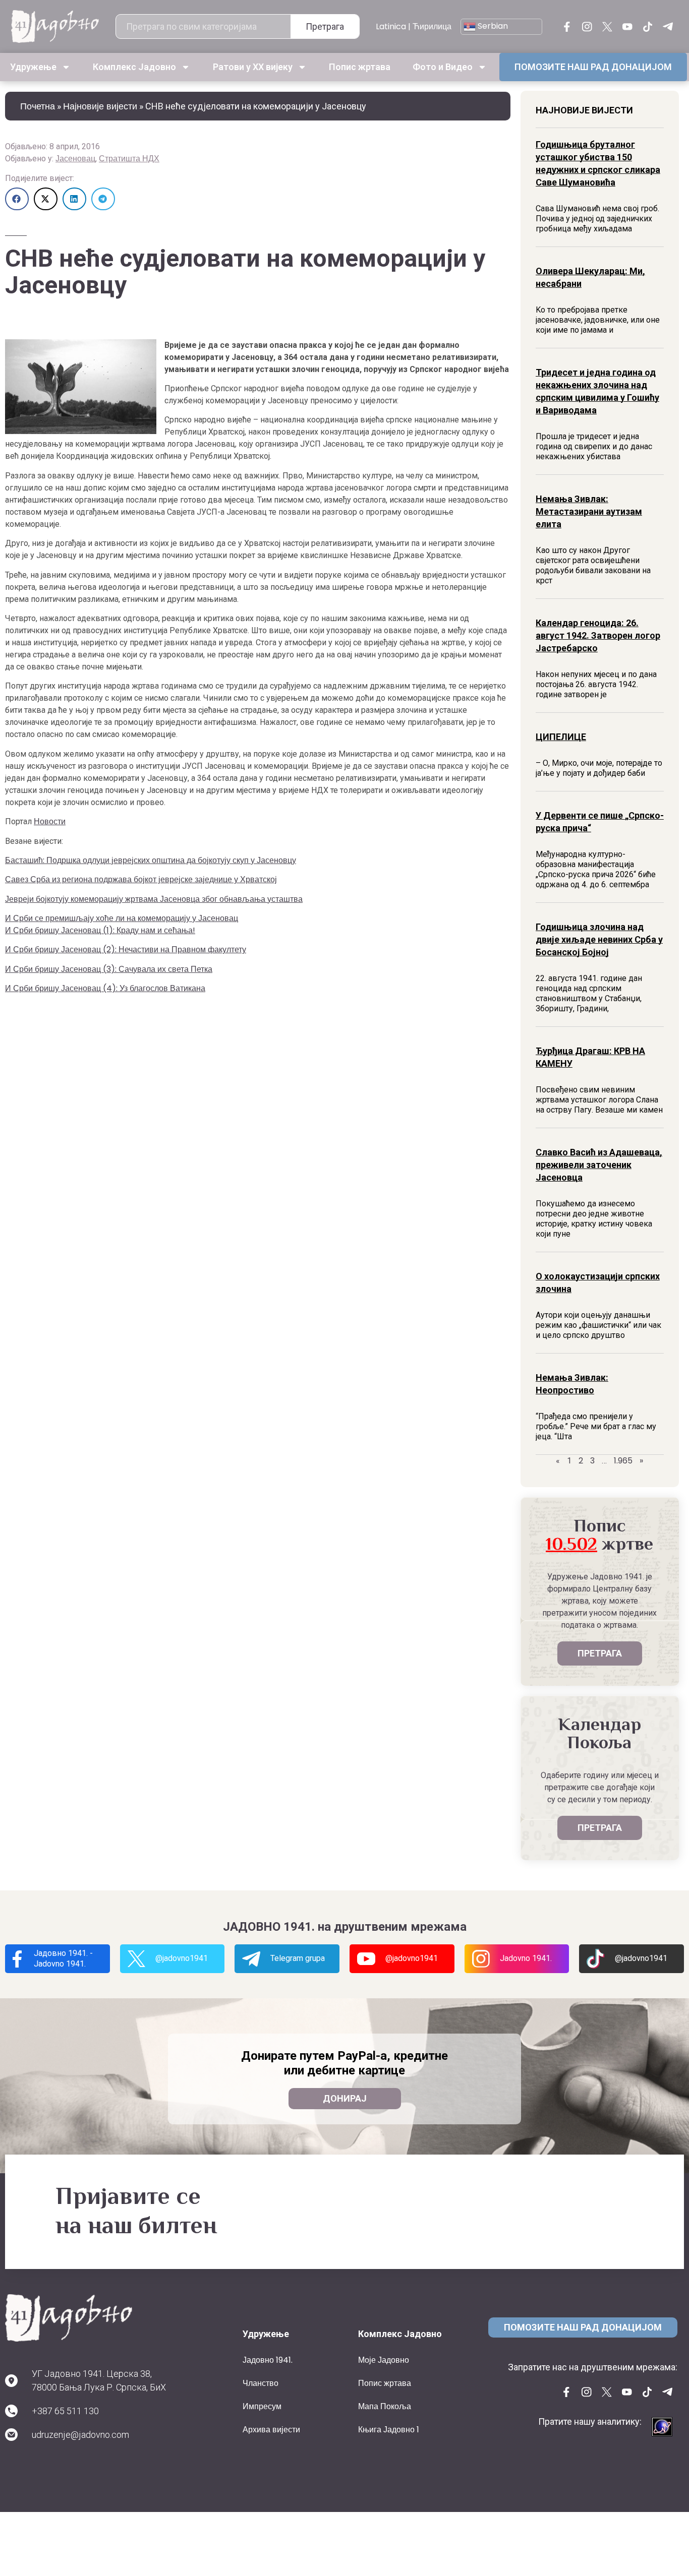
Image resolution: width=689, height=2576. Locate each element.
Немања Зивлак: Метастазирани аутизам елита (589, 511)
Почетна (38, 106)
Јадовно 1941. (268, 2360)
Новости (50, 821)
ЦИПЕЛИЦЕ (561, 737)
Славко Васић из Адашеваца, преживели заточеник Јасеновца (599, 1165)
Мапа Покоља (385, 2406)
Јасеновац (75, 159)
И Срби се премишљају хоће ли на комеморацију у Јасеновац (122, 918)
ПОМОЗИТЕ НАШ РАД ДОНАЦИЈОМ (593, 67)
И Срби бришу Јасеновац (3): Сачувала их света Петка (109, 969)
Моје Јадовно (384, 2360)
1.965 (623, 1461)
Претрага (325, 26)
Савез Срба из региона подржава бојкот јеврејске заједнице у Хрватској (141, 879)
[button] (17, 199)
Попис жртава (360, 67)
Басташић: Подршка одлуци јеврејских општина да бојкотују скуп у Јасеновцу (151, 860)
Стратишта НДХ (129, 159)
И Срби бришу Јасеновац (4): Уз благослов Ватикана (105, 988)
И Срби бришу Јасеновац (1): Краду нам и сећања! (100, 930)
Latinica (391, 26)
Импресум (262, 2406)
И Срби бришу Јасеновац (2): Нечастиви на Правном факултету (126, 949)
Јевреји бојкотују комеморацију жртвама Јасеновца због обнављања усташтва (154, 899)
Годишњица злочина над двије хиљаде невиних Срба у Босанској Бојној (599, 939)
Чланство (261, 2383)
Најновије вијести (100, 106)
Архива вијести (271, 2430)
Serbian (492, 26)
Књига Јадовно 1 (389, 2430)
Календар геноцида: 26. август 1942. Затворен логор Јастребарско (598, 635)
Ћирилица (432, 26)
